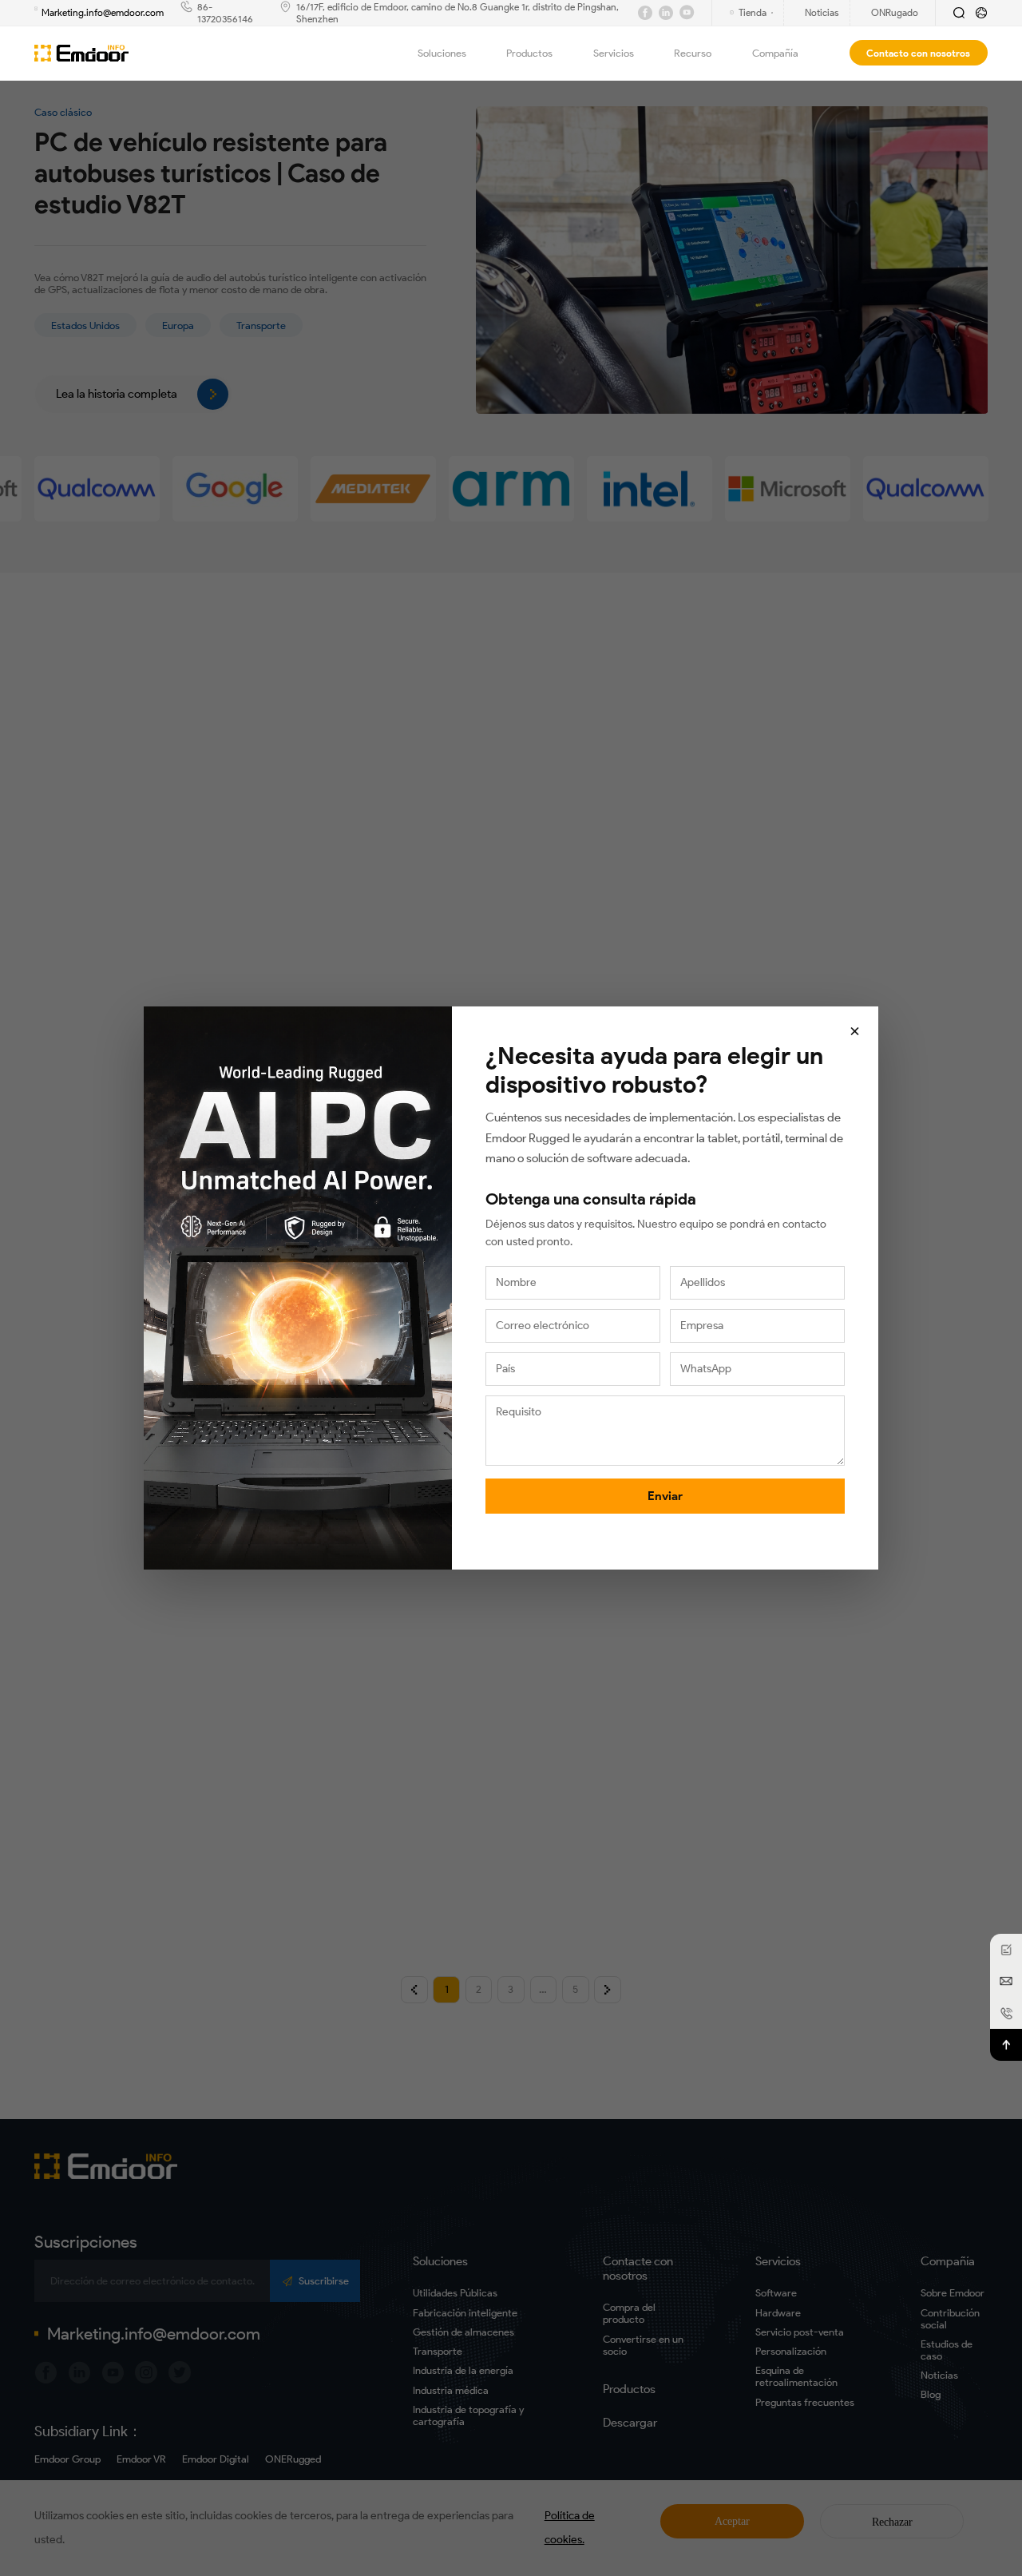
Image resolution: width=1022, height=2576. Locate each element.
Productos (529, 53)
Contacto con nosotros (918, 53)
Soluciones (442, 53)
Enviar (665, 1496)
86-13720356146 (225, 13)
